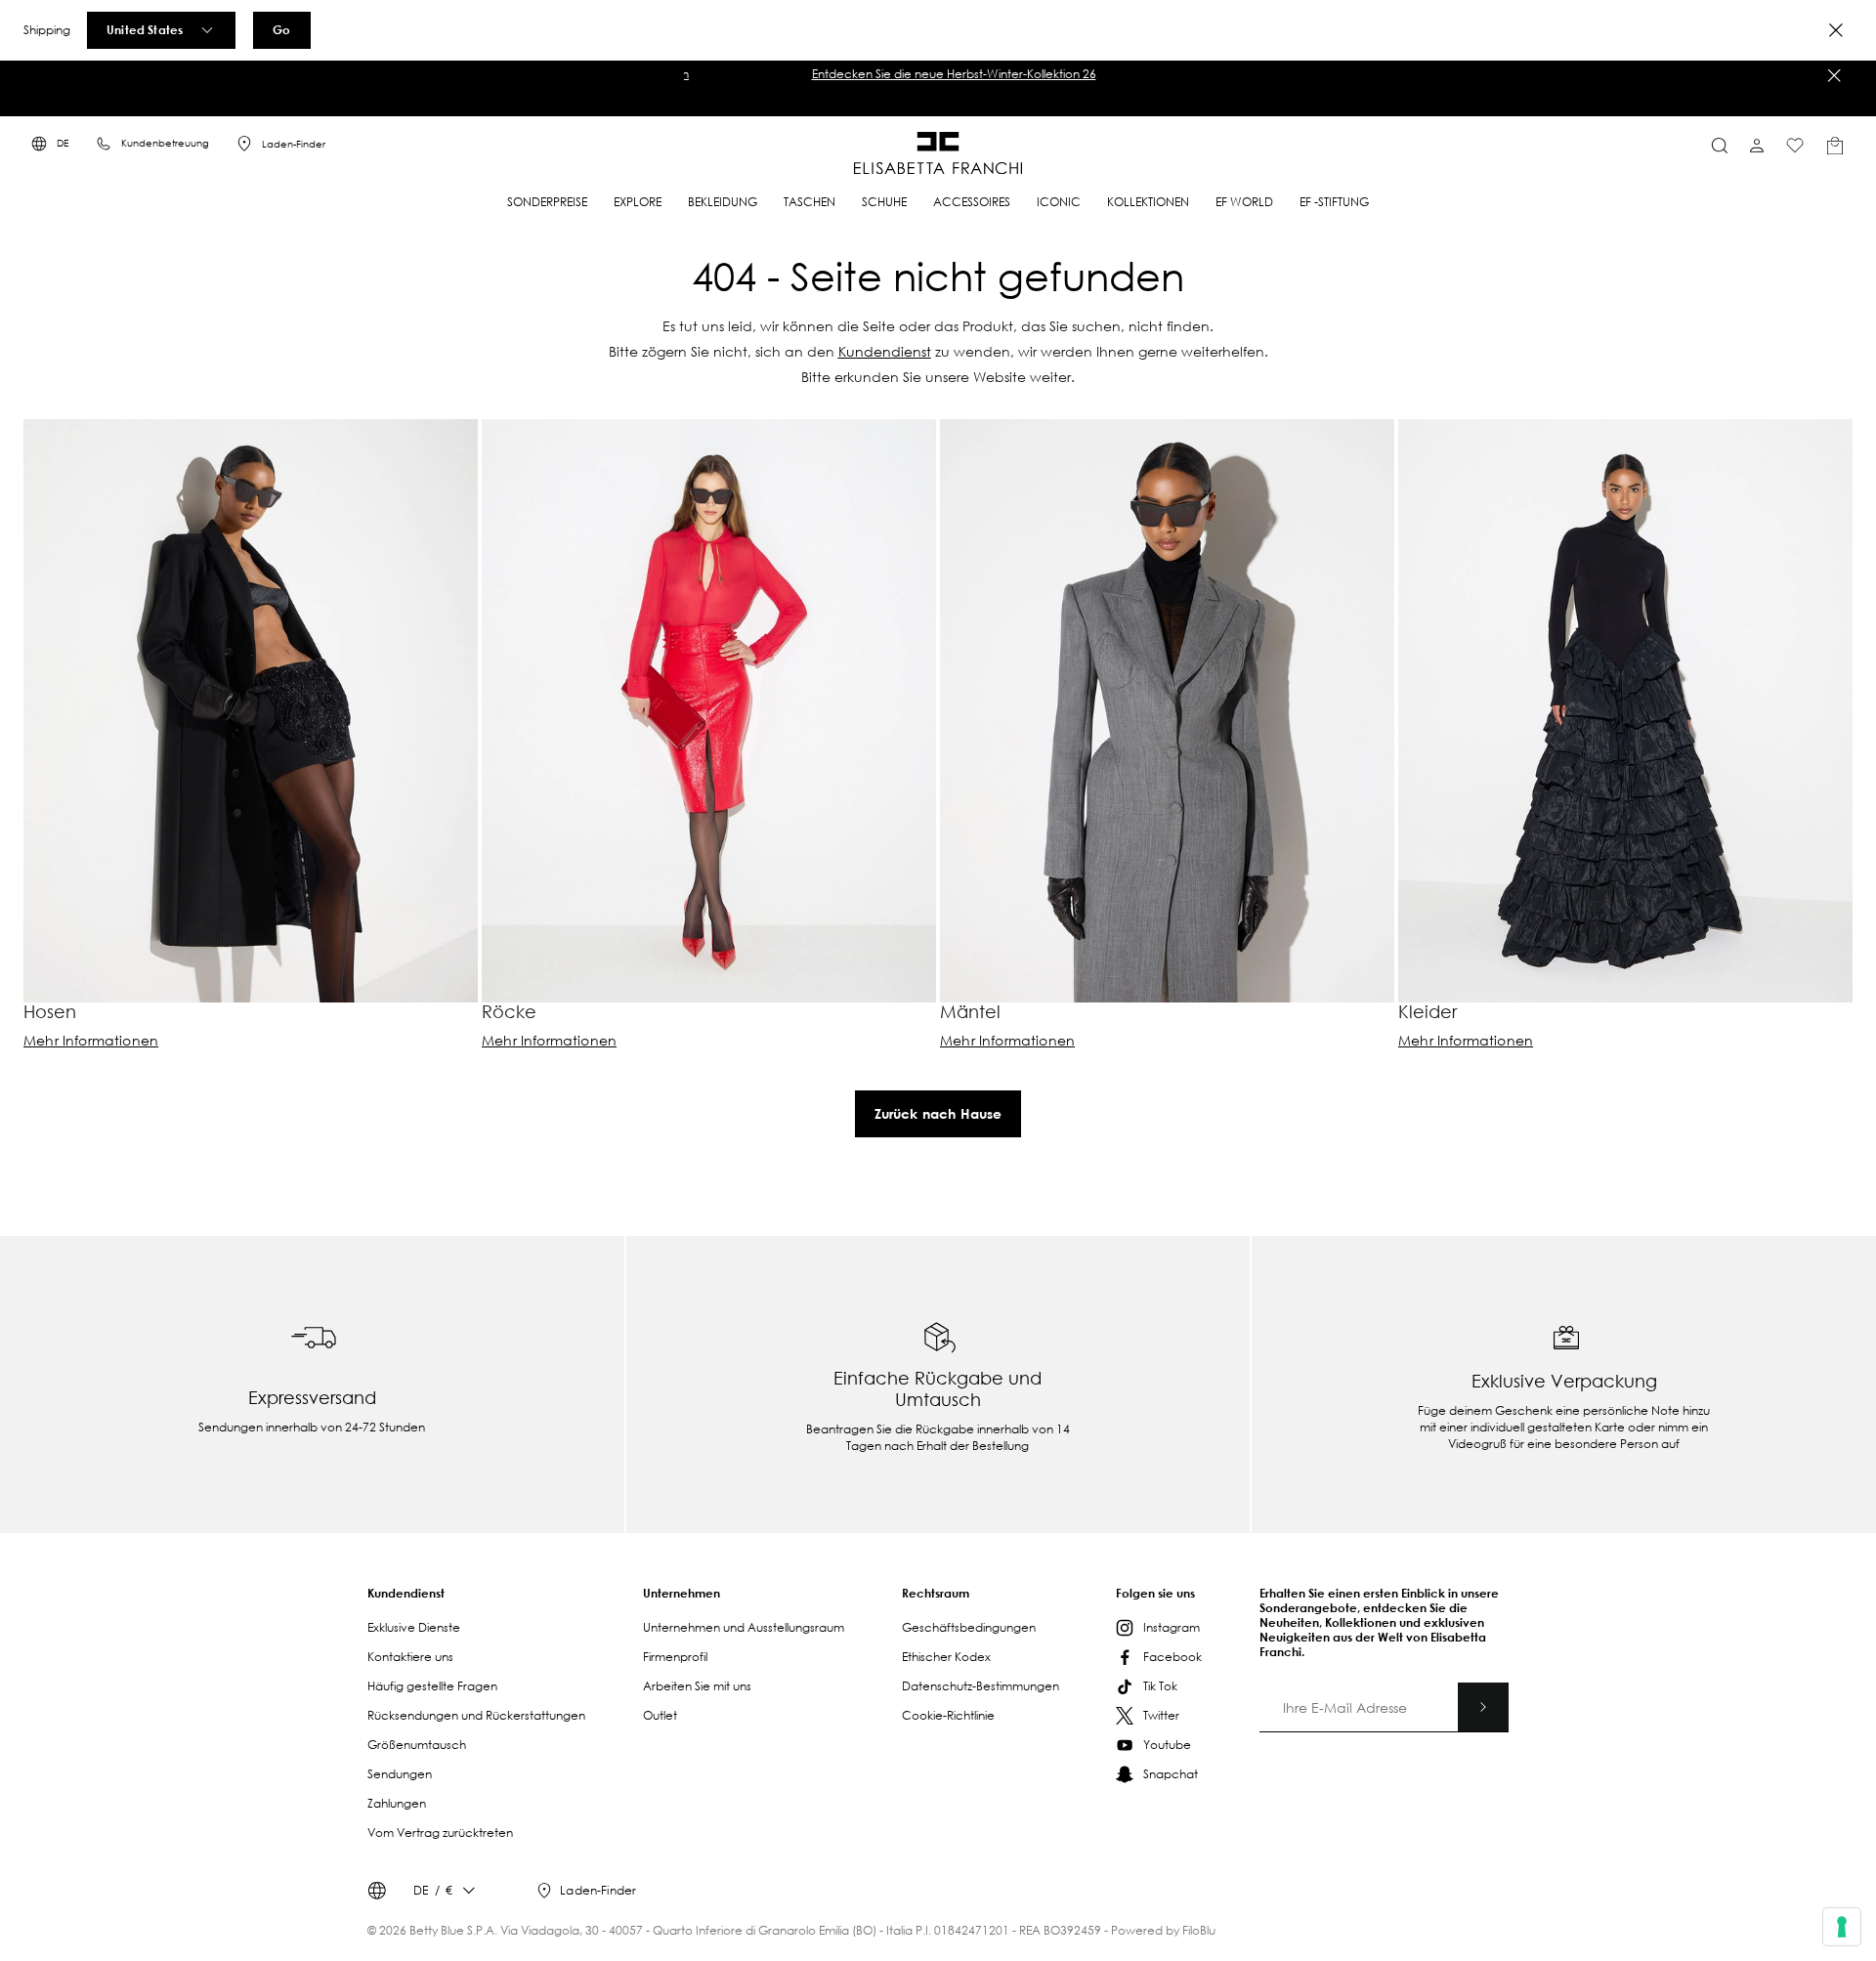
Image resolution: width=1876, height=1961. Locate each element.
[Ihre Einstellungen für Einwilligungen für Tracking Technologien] (1842, 1927)
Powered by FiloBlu (1163, 1930)
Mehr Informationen (91, 1041)
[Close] (1836, 30)
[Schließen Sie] (1834, 75)
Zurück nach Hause (938, 1113)
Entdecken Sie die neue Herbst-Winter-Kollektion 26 (938, 74)
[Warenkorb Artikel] (1835, 146)
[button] (938, 74)
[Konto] (1757, 146)
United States (145, 29)
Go (281, 29)
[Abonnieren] (1483, 1707)
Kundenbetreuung (165, 143)
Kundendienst (885, 351)
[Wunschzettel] (1795, 146)
